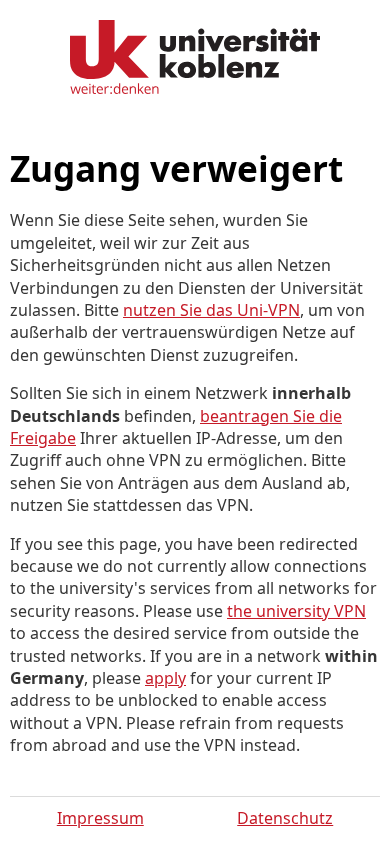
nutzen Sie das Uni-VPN (211, 310)
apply (165, 678)
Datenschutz (285, 818)
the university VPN (296, 611)
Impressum (100, 818)
